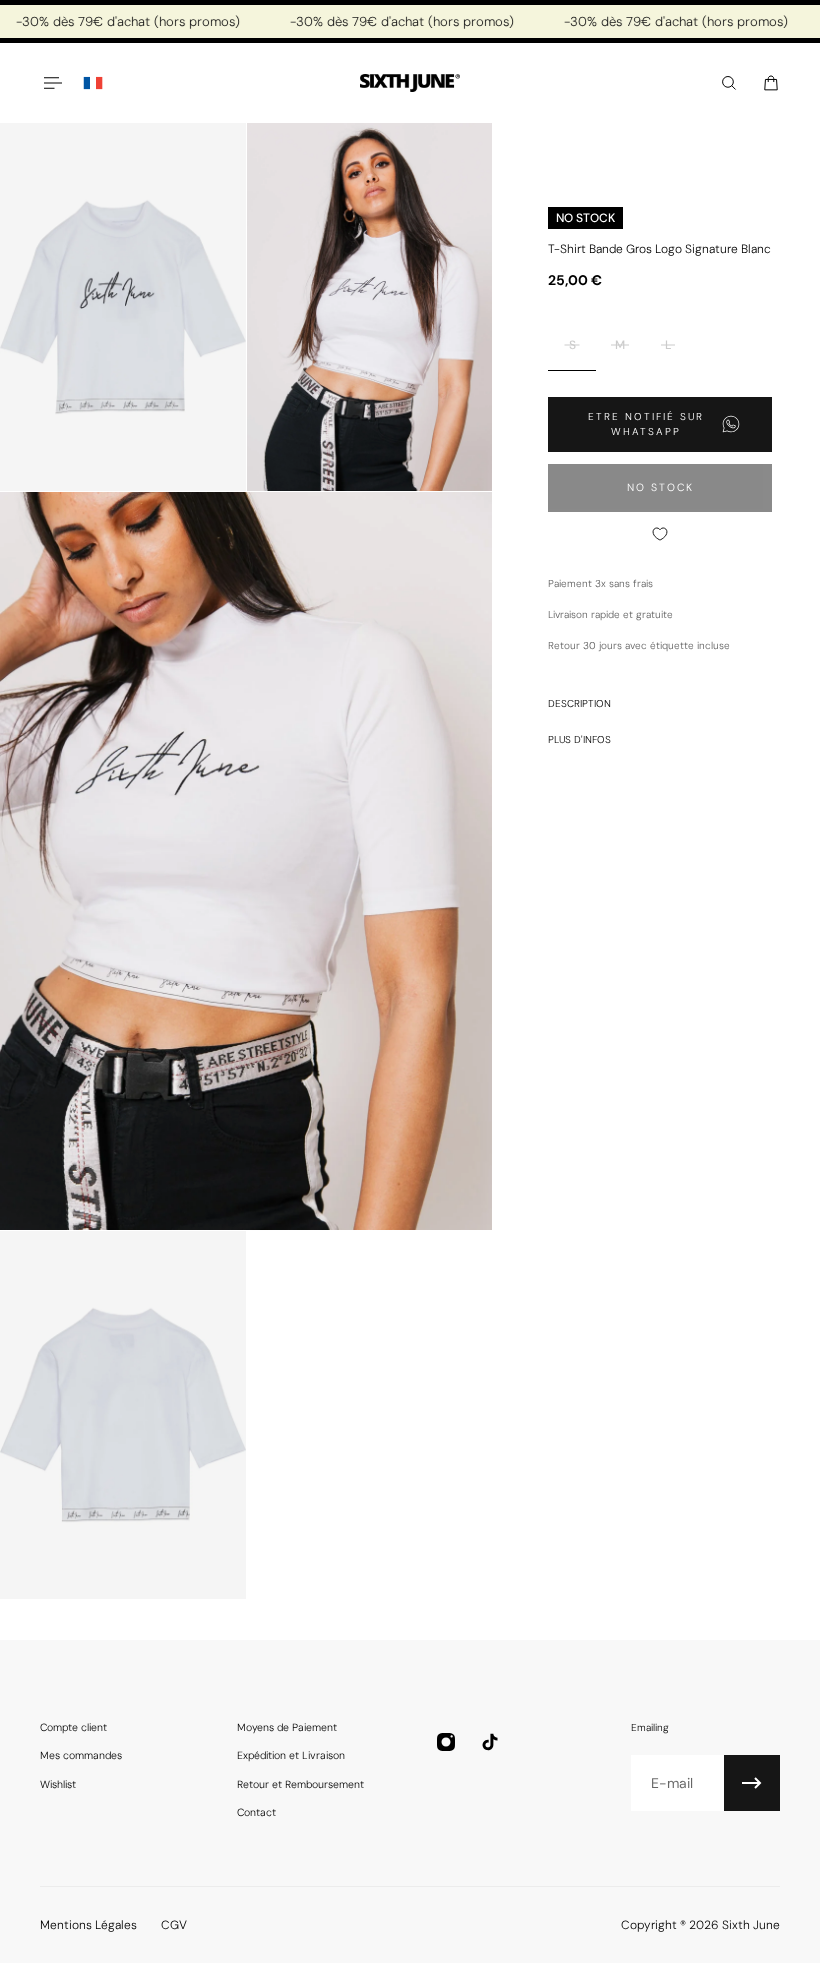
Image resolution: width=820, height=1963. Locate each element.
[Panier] (771, 83)
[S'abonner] (752, 1783)
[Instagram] (446, 1742)
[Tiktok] (490, 1742)
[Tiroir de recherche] (729, 83)
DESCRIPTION (579, 703)
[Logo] (410, 83)
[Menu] (52, 83)
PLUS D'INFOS (579, 739)
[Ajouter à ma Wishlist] (660, 534)
